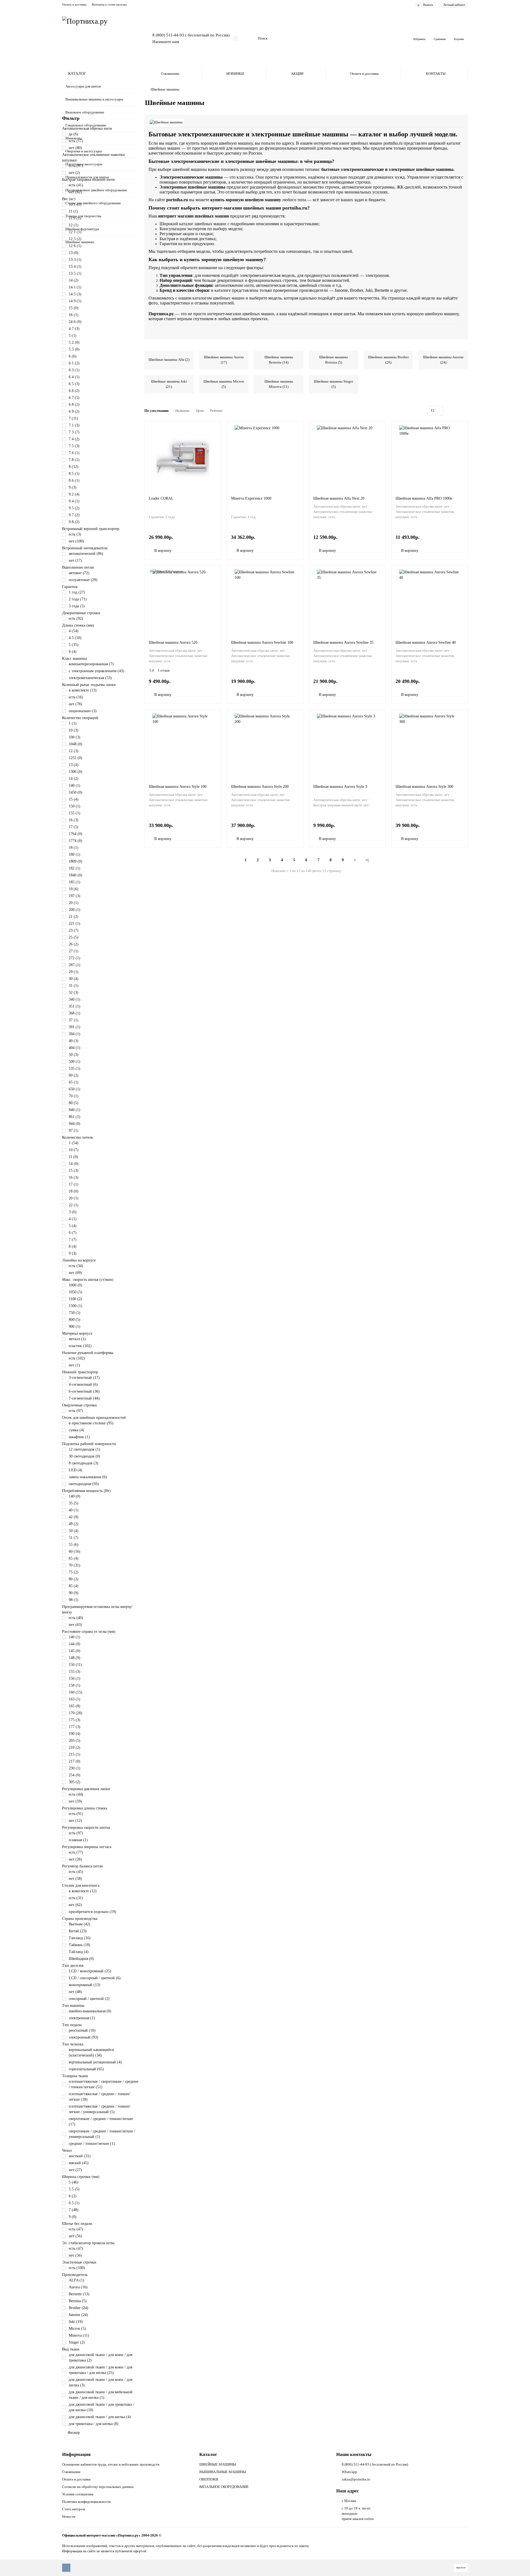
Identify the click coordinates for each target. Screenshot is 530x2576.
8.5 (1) (74, 474)
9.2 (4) (74, 494)
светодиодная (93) (84, 1484)
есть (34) (76, 1266)
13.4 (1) (75, 267)
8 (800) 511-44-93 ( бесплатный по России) (191, 35)
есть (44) (76, 1794)
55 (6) (74, 1545)
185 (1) (75, 882)
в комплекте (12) (83, 1891)
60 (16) (75, 1551)
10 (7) (74, 1150)
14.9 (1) (75, 301)
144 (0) (75, 1644)
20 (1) (74, 903)
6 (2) (73, 2196)
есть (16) (76, 697)
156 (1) (75, 1678)
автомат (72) (79, 573)
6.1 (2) (74, 363)
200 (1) (75, 910)
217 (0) (75, 1761)
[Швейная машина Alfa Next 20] (347, 457)
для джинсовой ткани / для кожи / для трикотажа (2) (100, 2358)
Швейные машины (80, 242)
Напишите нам (166, 42)
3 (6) (73, 1212)
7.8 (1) (74, 460)
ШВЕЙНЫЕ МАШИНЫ (218, 2464)
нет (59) (75, 1801)
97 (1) (74, 1131)
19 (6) (74, 889)
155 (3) (75, 1672)
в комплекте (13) (83, 690)
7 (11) (73, 418)
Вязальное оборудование (85, 112)
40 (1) (74, 1510)
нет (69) (75, 1273)
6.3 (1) (74, 370)
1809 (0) (75, 861)
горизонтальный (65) (86, 2069)
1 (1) (73, 723)
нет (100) (76, 541)
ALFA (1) (76, 2280)
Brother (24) (79, 2308)
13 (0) (74, 253)
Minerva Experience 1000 (251, 498)
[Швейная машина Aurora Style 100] (183, 745)
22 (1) (74, 1205)
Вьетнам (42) (79, 1924)
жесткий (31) (80, 2156)
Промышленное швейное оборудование (96, 190)
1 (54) (74, 1143)
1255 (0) (75, 758)
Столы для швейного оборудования (93, 203)
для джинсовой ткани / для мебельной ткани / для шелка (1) (101, 2395)
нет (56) (75, 2236)
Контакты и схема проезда (109, 4)
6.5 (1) (74, 2203)
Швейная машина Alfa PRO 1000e (424, 498)
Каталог (208, 2454)
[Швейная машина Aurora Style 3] (347, 745)
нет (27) (75, 2170)
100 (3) (75, 737)
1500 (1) (75, 1306)
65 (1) (74, 1082)
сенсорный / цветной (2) (89, 1999)
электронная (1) (82, 2018)
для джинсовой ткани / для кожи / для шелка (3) (100, 2382)
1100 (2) (75, 1299)
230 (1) (75, 1768)
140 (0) (75, 1496)
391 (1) (75, 1027)
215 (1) (75, 1754)
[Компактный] (465, 411)
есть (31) (76, 1898)
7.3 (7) (74, 432)
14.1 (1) (75, 287)
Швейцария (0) (81, 1959)
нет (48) (75, 1992)
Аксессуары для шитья (83, 86)
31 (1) (74, 986)
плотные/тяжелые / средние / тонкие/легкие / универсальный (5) (100, 2109)
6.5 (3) (74, 384)
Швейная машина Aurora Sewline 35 (343, 642)
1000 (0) (75, 1285)
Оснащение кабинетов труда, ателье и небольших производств (111, 2464)
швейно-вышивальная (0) (90, 2011)
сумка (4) (76, 1430)
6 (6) (73, 356)
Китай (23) (78, 1931)
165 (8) (75, 1706)
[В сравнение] (214, 439)
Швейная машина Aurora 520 (173, 642)
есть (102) (77, 1358)
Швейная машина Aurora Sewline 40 (426, 642)
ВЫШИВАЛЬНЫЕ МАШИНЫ (223, 2472)
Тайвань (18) (79, 1945)
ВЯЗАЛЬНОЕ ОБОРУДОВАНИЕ (224, 2487)
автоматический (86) (86, 554)
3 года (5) (77, 606)
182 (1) (75, 868)
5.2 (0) (74, 342)
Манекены (74, 138)
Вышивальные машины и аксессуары (94, 99)
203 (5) (75, 1741)
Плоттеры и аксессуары (84, 164)
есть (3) (75, 534)
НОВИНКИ (235, 74)
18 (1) (74, 848)
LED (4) (75, 1470)
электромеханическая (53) (90, 678)
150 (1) (75, 806)
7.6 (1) (74, 453)
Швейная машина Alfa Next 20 (339, 498)
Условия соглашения (78, 2494)
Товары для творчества (83, 216)
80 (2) (74, 1579)
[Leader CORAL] (183, 457)
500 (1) (75, 1062)
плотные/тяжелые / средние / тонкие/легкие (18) (100, 2097)
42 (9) (74, 1517)
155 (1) (75, 813)
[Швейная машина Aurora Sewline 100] (265, 601)
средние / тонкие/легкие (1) (92, 2144)
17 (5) (74, 827)
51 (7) (74, 1538)
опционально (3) (83, 711)
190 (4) (75, 1734)
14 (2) (74, 280)
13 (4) (74, 765)
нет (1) (74, 1365)
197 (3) (75, 896)
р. (425, 5)
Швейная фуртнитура (82, 229)
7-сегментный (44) (84, 1398)
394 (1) (75, 1034)
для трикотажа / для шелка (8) (94, 2424)
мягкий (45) (79, 2163)
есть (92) (76, 618)
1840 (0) (75, 875)
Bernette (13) (79, 2294)
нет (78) (75, 704)
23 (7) (74, 930)
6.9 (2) (74, 411)
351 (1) (75, 1006)
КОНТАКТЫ (436, 74)
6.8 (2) (74, 405)
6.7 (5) (74, 398)
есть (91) (76, 1814)
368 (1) (75, 1013)
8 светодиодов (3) (84, 1463)
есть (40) (76, 1618)
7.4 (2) (74, 439)
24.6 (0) (75, 322)
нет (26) (75, 1859)
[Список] (458, 411)
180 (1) (75, 854)
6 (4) (73, 652)
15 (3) (74, 1171)
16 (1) (74, 315)
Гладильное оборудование (86, 125)
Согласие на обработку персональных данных (98, 2487)
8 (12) (74, 467)
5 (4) (73, 1226)
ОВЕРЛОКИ (209, 2479)
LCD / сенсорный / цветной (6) (95, 1978)
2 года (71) (78, 599)
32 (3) (74, 992)
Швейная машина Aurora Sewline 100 (262, 642)
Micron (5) (77, 2329)
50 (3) (74, 1055)
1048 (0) (75, 744)
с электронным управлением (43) (96, 671)
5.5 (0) (74, 349)
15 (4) (74, 799)
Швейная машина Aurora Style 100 (178, 787)
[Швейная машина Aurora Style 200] (265, 745)
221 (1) (75, 923)
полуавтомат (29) (83, 580)
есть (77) (76, 1852)
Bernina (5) (78, 2301)
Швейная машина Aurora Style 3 (340, 787)
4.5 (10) (75, 638)
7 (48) (74, 2210)
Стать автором (74, 2509)
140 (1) (75, 785)
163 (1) (75, 1699)
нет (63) (75, 1625)
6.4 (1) (74, 377)
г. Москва (349, 2501)
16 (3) (74, 820)
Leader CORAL (161, 498)
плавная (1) (78, 1840)
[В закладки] (214, 428)
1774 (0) (75, 841)
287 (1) (75, 965)
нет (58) (75, 1879)
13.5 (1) (75, 273)
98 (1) (74, 1600)
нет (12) (75, 1821)
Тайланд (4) (79, 1952)
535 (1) (75, 1068)
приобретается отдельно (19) (92, 1912)
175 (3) (75, 1720)
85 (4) (74, 1586)
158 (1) (75, 1685)
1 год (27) (77, 592)
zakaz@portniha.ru (356, 2479)
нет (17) (75, 560)
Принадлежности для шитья (87, 177)
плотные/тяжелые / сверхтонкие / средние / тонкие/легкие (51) (104, 2084)
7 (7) (73, 1240)
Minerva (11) (79, 2335)
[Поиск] (395, 38)
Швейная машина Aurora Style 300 (424, 787)
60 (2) (74, 1075)
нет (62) (75, 1905)
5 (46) (74, 2182)
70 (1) (74, 1096)
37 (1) (74, 1020)
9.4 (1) (74, 501)
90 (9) (74, 1593)
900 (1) (75, 1327)
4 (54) (74, 631)
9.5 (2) (74, 508)
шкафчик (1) (79, 1437)
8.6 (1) (74, 480)
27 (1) (74, 951)
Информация (76, 2454)
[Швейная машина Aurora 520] (183, 601)
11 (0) (73, 1157)
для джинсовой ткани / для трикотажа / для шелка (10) (101, 2407)
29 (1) (74, 972)
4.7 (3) (74, 329)
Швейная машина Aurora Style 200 (260, 787)
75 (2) (74, 1572)
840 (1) (75, 1110)
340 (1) (75, 999)
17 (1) (74, 1184)
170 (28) (75, 1713)
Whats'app (349, 2472)
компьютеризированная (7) (91, 664)
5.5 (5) (74, 2189)
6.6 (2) (74, 391)
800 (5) (75, 1320)
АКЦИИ (297, 74)
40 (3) (74, 1041)
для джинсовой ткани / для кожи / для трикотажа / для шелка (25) (100, 2370)
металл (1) (77, 1339)
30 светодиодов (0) (84, 1456)
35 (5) (74, 1503)
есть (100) (77, 2268)
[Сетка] (452, 411)
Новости (69, 2517)
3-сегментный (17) (84, 1378)
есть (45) (76, 1872)
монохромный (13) (84, 1985)
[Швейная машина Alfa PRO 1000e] (430, 457)
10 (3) (74, 730)
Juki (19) (76, 2322)
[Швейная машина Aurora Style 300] (430, 745)
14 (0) (74, 1164)
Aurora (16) (78, 2287)
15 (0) (74, 308)
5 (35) (74, 645)
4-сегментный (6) (83, 1384)
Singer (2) (77, 2342)
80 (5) (74, 1103)
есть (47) (76, 2229)
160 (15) (75, 1692)
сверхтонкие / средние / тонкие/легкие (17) (101, 2122)
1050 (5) (75, 1292)
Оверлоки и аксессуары (84, 151)
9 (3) (73, 487)
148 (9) (75, 1658)
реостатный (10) (82, 2030)
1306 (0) (75, 772)
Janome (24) (78, 2315)
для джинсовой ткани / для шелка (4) (100, 2417)
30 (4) (74, 979)
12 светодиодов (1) (84, 1449)
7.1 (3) (74, 425)
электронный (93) (84, 2037)
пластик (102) (80, 1346)
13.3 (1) (75, 260)
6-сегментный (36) (84, 1391)
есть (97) (76, 1411)
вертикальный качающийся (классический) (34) (91, 2052)
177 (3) (75, 1727)
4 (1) (73, 1219)
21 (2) (74, 917)
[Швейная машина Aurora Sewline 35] (347, 601)
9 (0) (73, 2217)
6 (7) (73, 1233)
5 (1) (73, 336)
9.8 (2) (74, 522)
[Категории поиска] (250, 38)
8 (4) (73, 1246)
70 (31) (75, 1565)
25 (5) (74, 937)
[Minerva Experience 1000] (265, 457)
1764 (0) (75, 834)
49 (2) (74, 1524)
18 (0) (74, 1191)
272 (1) (75, 958)
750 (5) (75, 1313)
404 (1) (75, 1048)
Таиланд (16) (80, 1938)
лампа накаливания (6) (88, 1477)
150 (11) (75, 1665)
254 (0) (75, 1775)
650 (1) (75, 1089)
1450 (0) (75, 792)
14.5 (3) (75, 294)
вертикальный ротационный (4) (95, 2062)
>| (367, 860)
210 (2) (75, 1747)
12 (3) (74, 751)
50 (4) (74, 1531)
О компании (170, 74)
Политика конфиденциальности (86, 2502)
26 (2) (74, 944)
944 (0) (75, 1124)
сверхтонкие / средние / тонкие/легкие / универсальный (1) (102, 2134)
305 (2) (75, 1782)
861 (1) (75, 1117)
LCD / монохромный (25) (90, 1971)
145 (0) (75, 1651)
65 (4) (74, 1558)
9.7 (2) (74, 515)
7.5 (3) (74, 446)
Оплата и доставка (74, 4)
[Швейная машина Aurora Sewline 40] (430, 601)
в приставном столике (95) (91, 1423)
